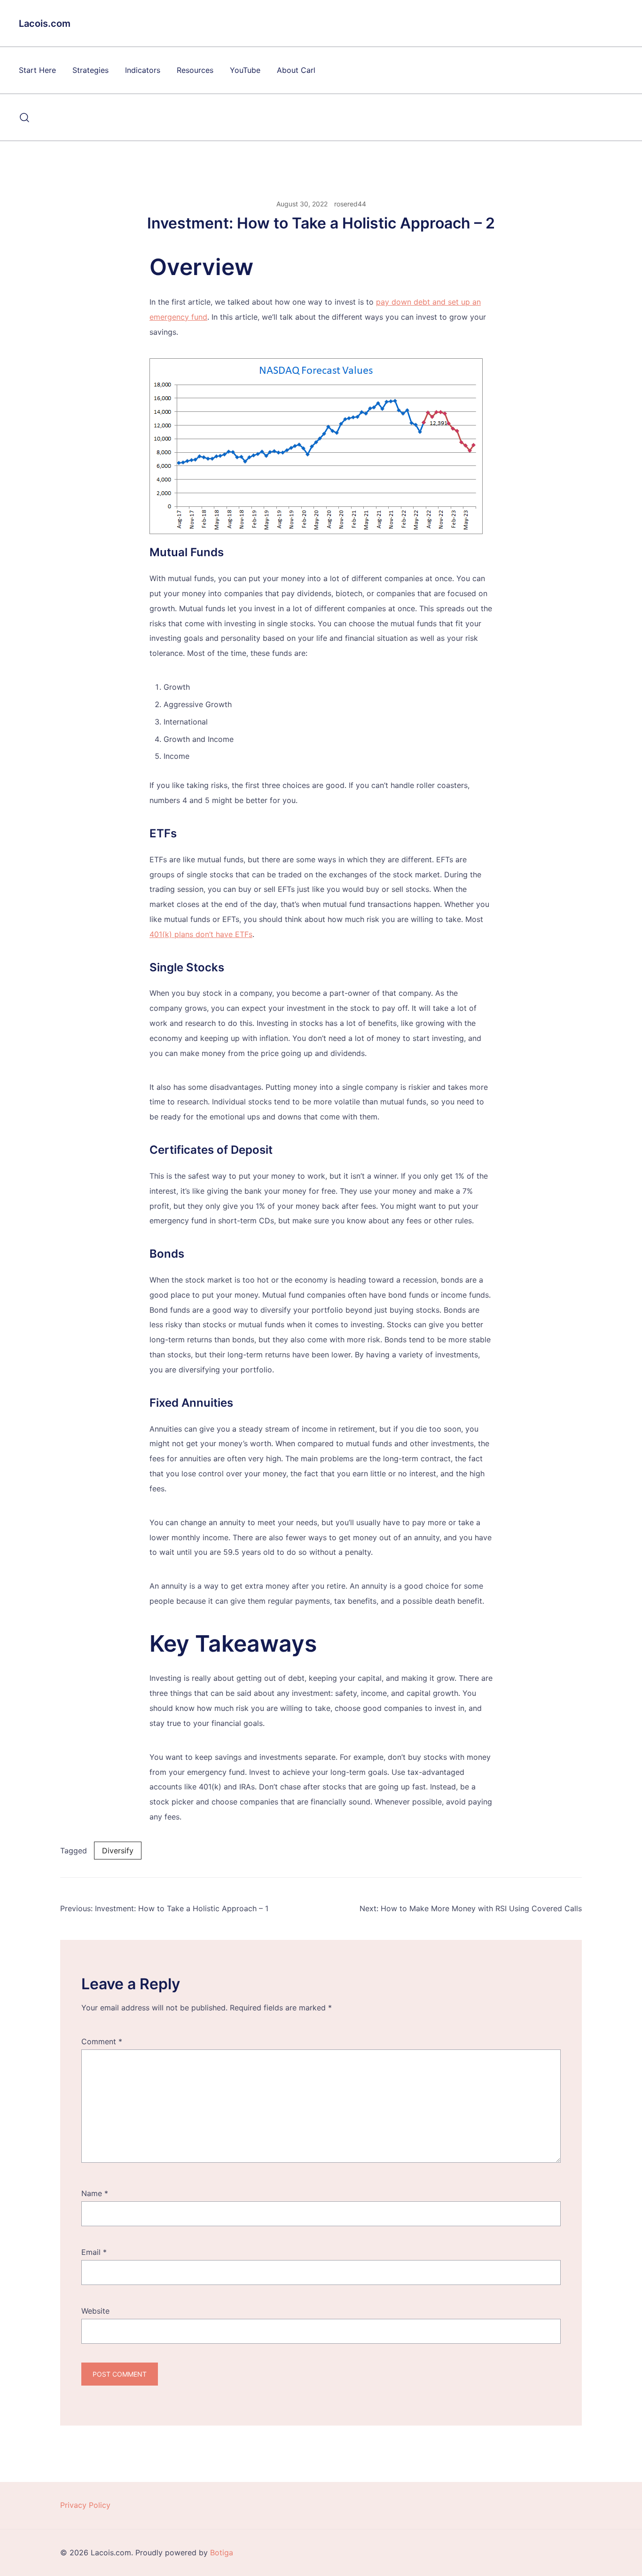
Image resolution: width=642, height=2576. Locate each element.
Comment (102, 2041)
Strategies (90, 70)
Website (95, 2311)
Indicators (143, 70)
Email (94, 2252)
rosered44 (350, 204)
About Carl (296, 70)
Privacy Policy (85, 2505)
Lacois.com (45, 24)
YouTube (245, 70)
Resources (195, 70)
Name (95, 2193)
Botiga (222, 2552)
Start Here (37, 70)
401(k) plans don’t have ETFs (201, 934)
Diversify (118, 1851)
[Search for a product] (25, 118)
